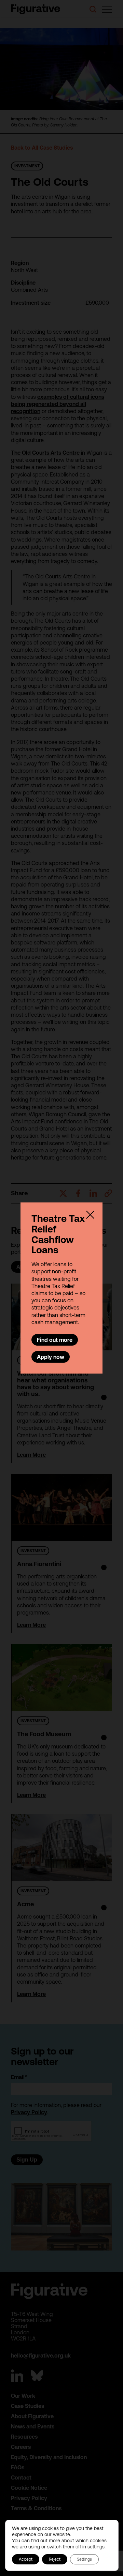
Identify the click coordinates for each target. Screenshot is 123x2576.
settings (96, 2547)
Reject (55, 2559)
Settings (84, 2559)
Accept (26, 2559)
